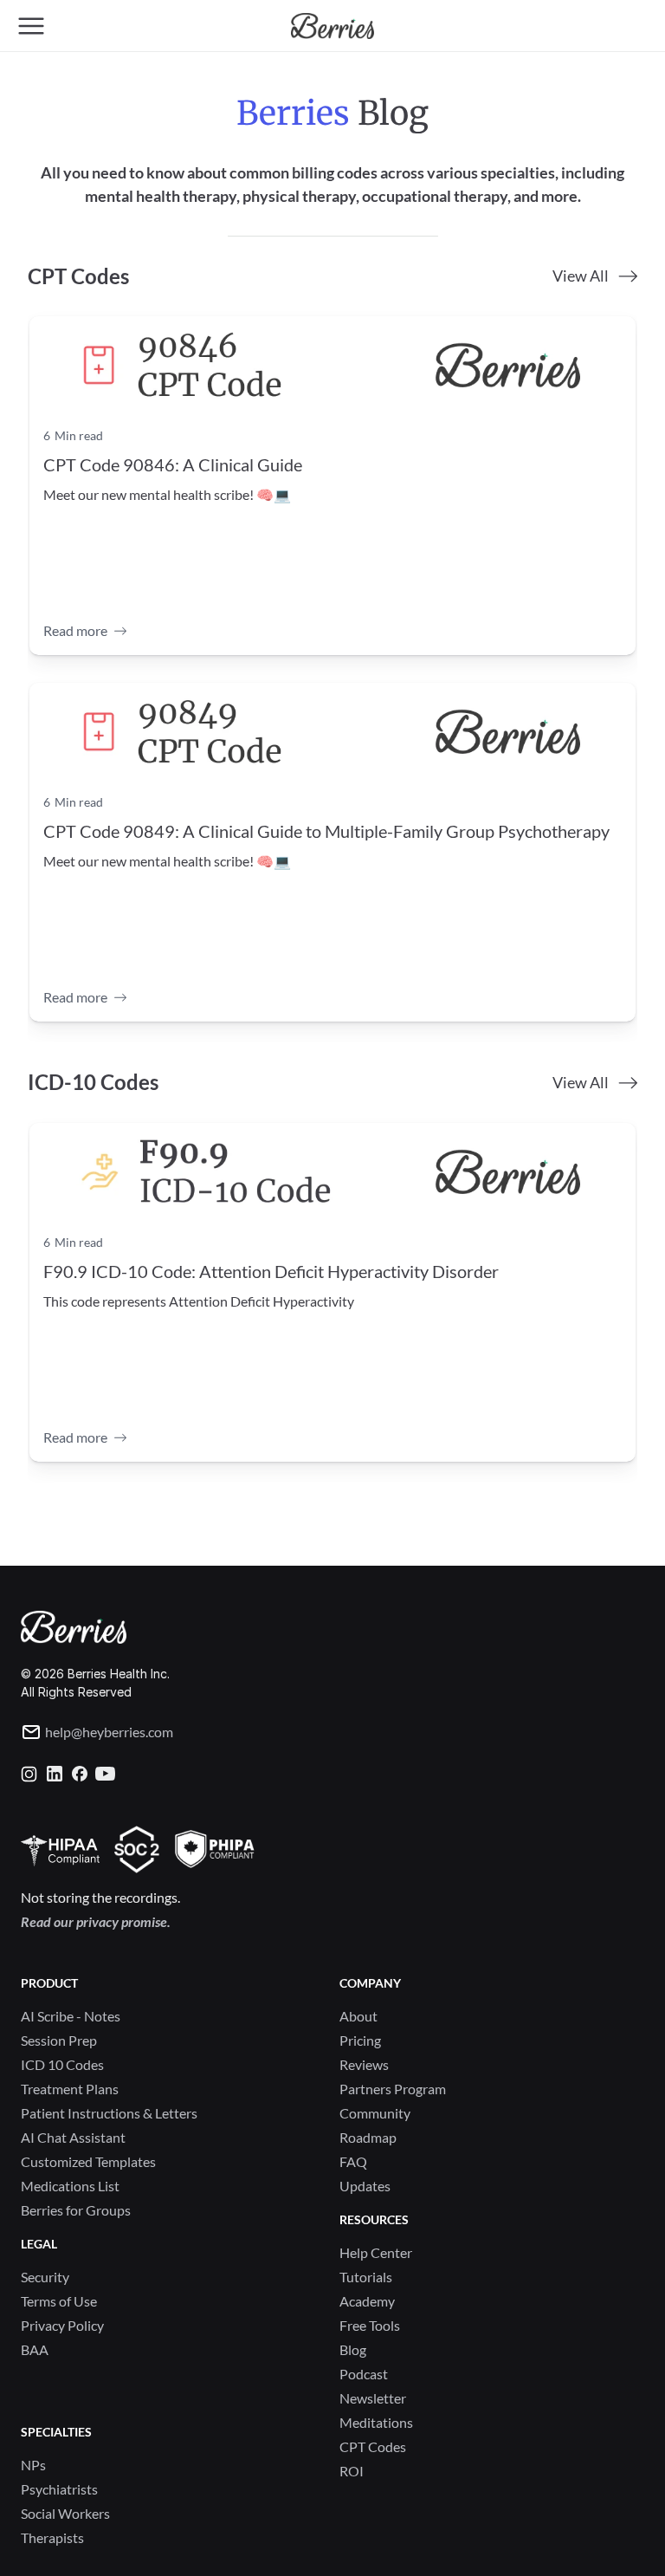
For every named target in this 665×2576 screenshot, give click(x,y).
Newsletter (373, 2398)
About (358, 2016)
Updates (365, 2186)
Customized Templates (88, 2161)
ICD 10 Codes (62, 2064)
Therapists (52, 2537)
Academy (367, 2301)
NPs (33, 2465)
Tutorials (366, 2277)
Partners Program (393, 2089)
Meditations (376, 2422)
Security (45, 2277)
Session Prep (59, 2040)
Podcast (364, 2374)
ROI (352, 2471)
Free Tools (370, 2325)
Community (375, 2113)
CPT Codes (373, 2446)
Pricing (360, 2040)
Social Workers (65, 2513)
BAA (35, 2349)
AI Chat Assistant (73, 2137)
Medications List (70, 2186)
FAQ (353, 2161)
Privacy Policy (62, 2325)
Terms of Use (59, 2301)
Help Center (376, 2252)
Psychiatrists (59, 2489)
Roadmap (368, 2137)
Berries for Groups (76, 2210)
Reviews (364, 2064)
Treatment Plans (70, 2089)
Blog (353, 2349)
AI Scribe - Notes (71, 2016)
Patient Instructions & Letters (109, 2113)
